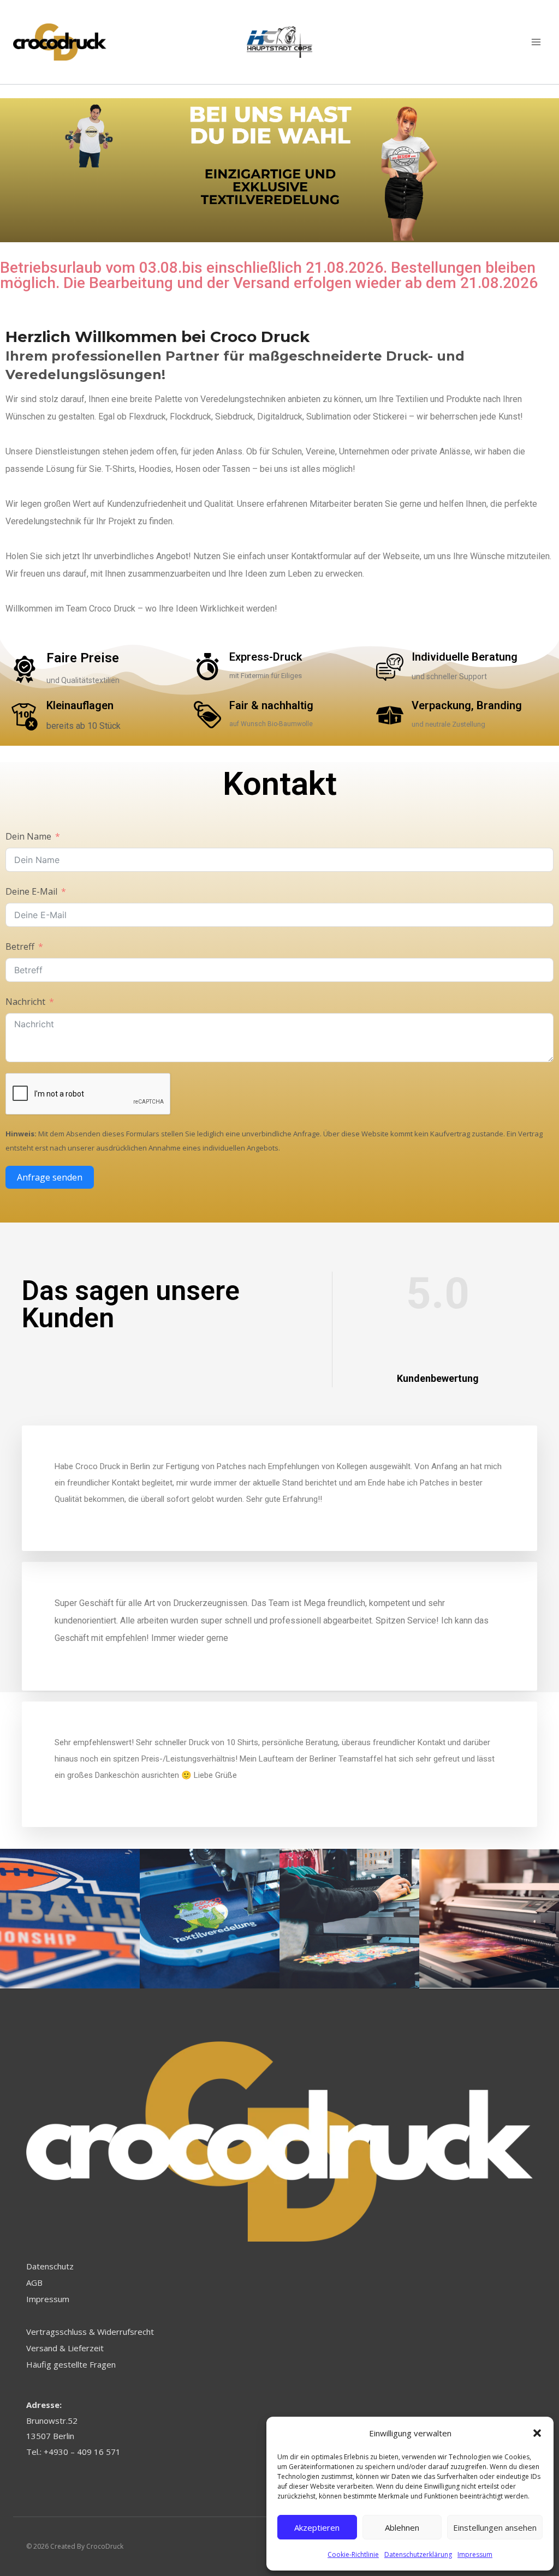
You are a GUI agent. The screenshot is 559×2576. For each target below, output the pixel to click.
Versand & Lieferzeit (65, 2348)
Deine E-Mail (31, 891)
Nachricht (25, 1002)
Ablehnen (402, 2527)
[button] (537, 2433)
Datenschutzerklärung (418, 2554)
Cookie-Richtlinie (353, 2554)
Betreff (20, 946)
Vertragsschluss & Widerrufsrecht (90, 2332)
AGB (34, 2283)
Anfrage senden (50, 1177)
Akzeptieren (317, 2527)
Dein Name (28, 836)
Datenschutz (50, 2266)
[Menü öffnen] (536, 42)
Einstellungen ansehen (495, 2527)
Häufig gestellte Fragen (71, 2364)
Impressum (475, 2554)
